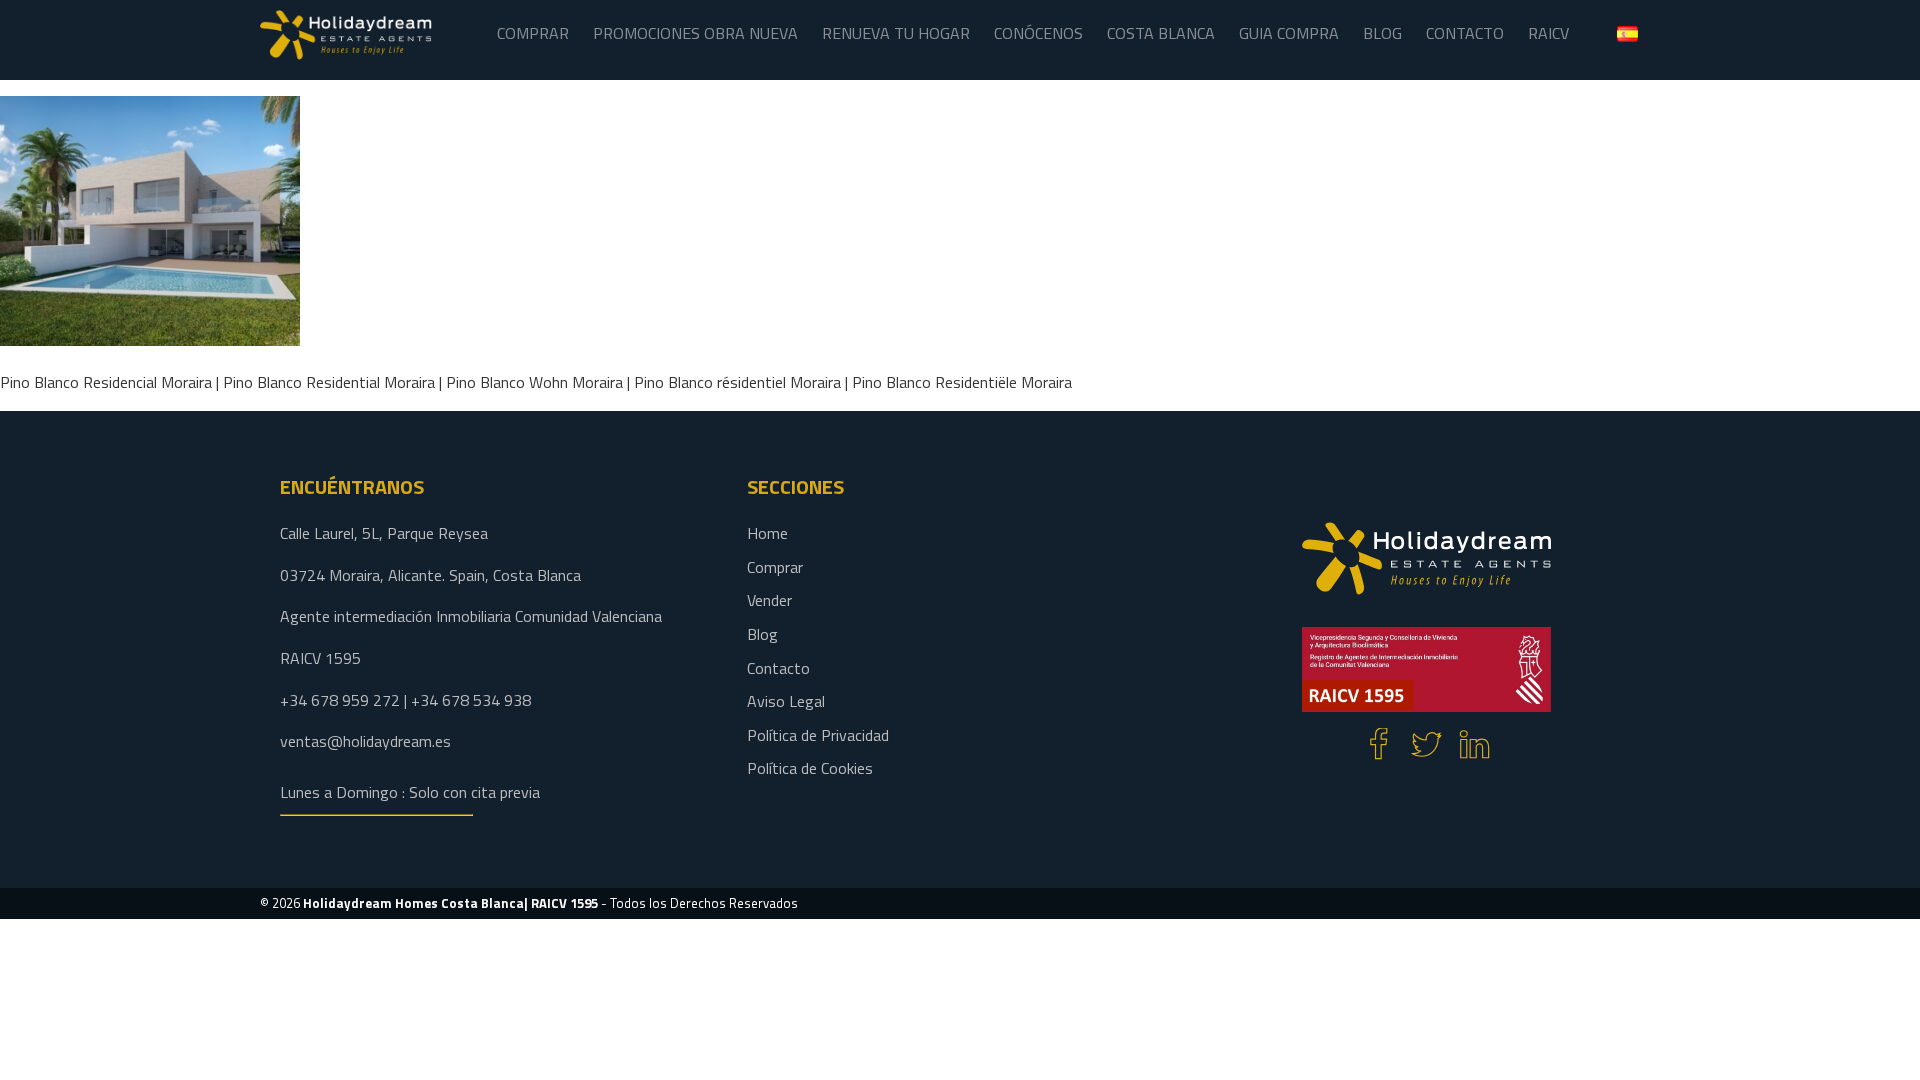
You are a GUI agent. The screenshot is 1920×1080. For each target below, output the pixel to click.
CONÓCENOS (1038, 33)
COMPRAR (533, 33)
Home (767, 533)
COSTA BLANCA (1161, 33)
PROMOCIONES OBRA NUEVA (695, 33)
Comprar (775, 567)
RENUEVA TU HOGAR (896, 33)
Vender (769, 600)
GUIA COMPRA (1289, 33)
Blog (762, 634)
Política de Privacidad (818, 735)
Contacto (778, 668)
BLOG (1382, 33)
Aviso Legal (786, 701)
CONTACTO (1465, 33)
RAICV (1548, 33)
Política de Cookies (810, 768)
